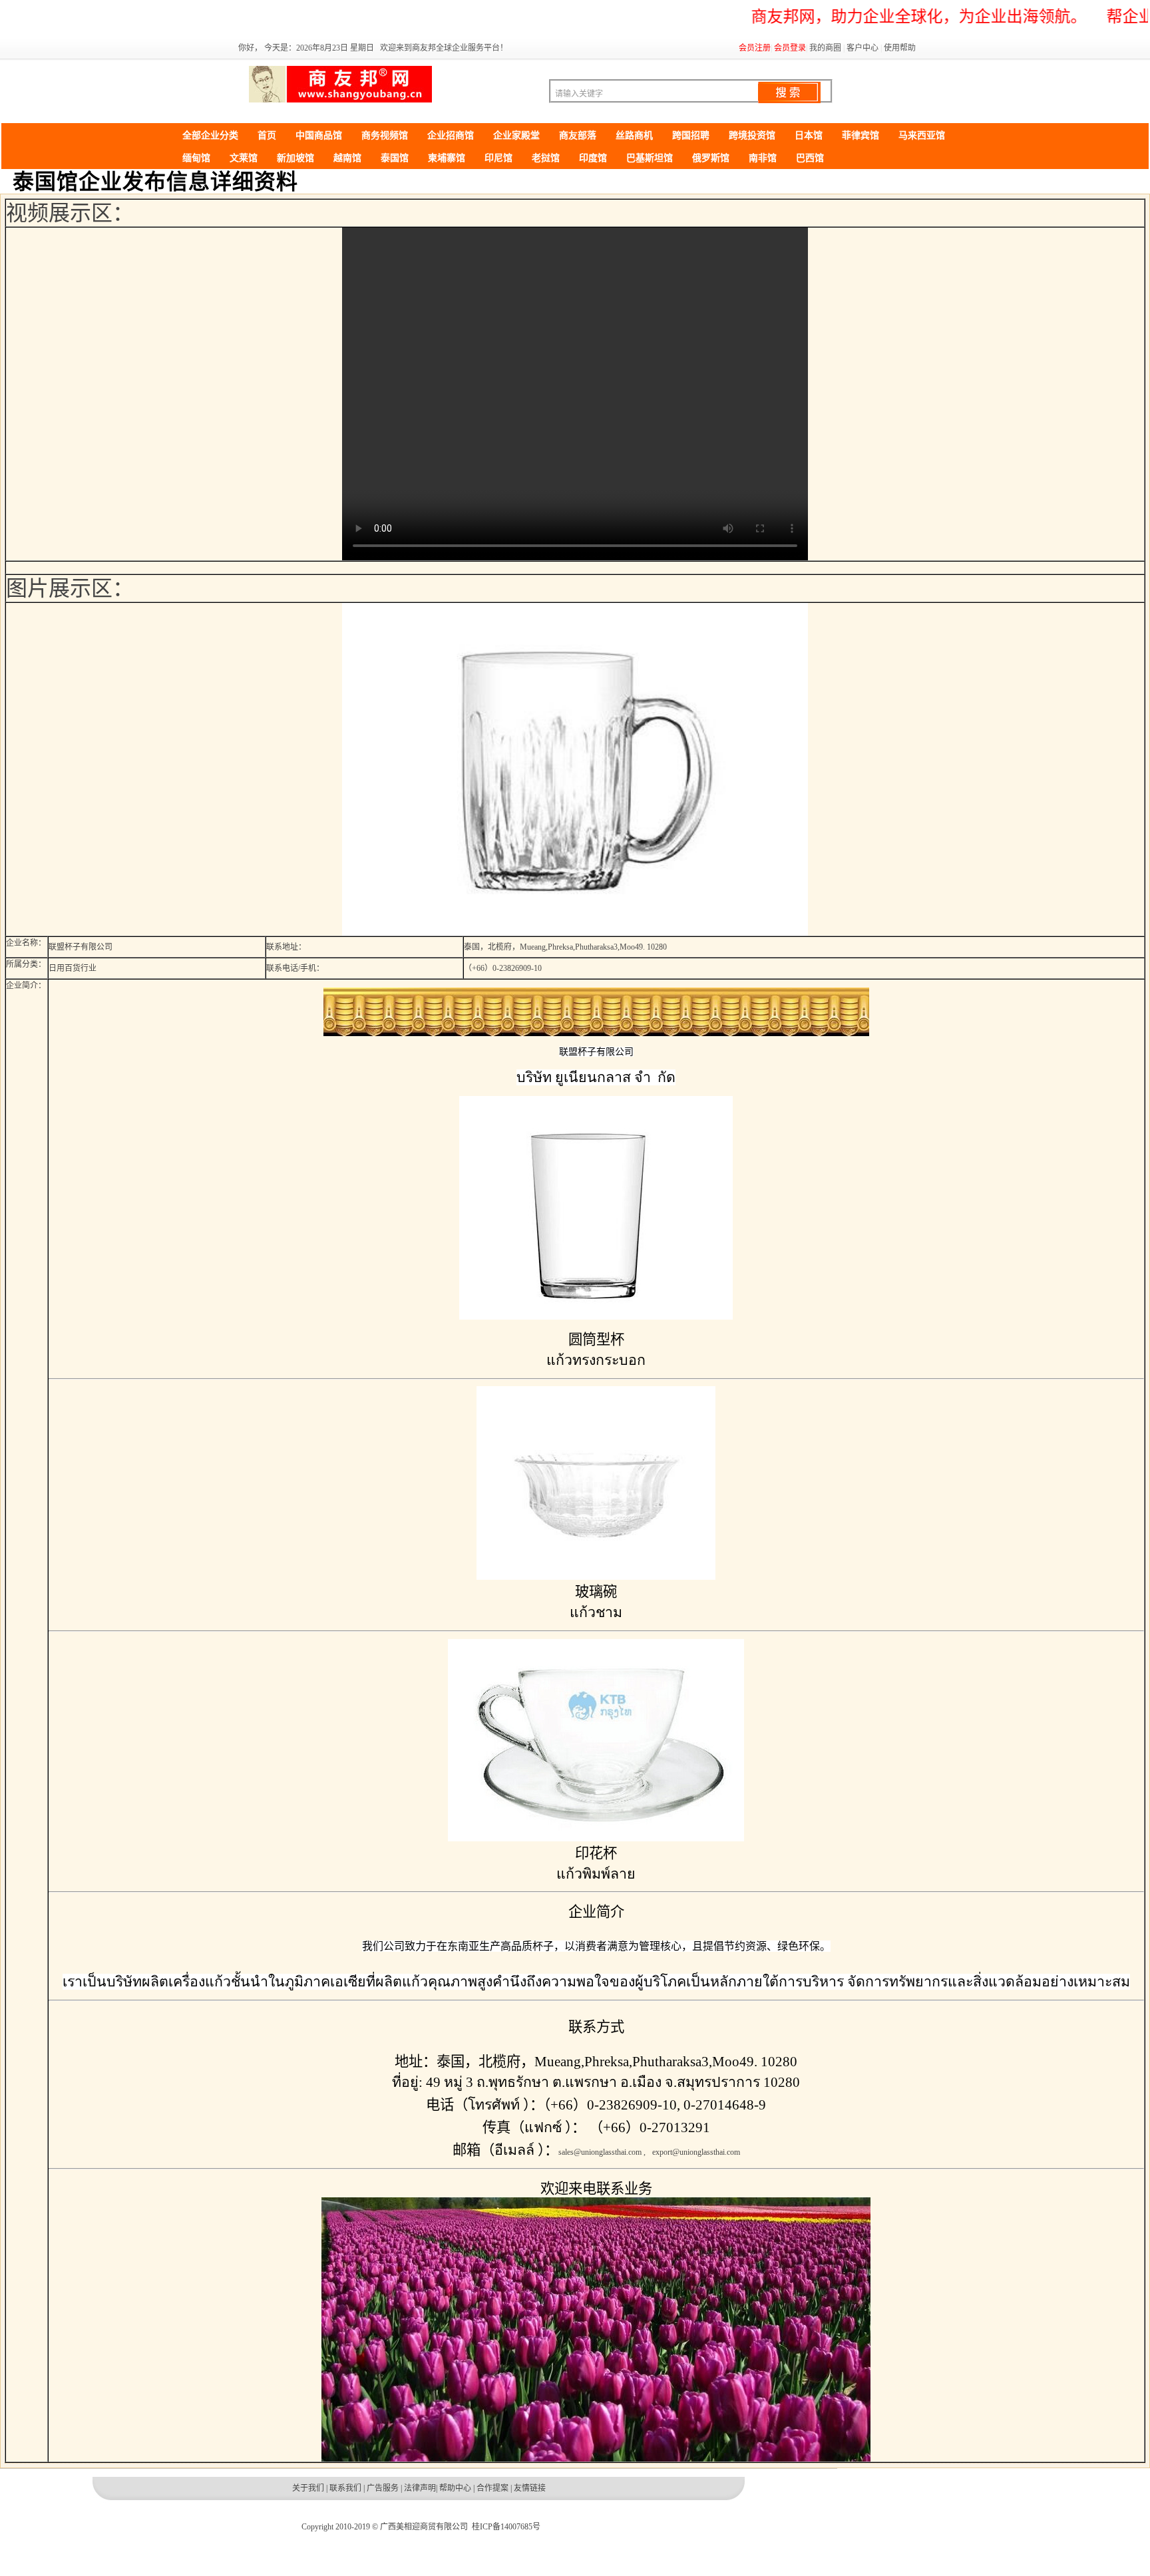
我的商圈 (825, 48)
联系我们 (345, 2488)
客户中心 (862, 48)
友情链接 (530, 2488)
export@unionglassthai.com (696, 2152)
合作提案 (492, 2488)
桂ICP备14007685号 (506, 2527)
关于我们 (308, 2488)
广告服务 (383, 2488)
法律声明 (420, 2488)
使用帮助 (900, 48)
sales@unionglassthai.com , (602, 2152)
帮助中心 (455, 2488)
